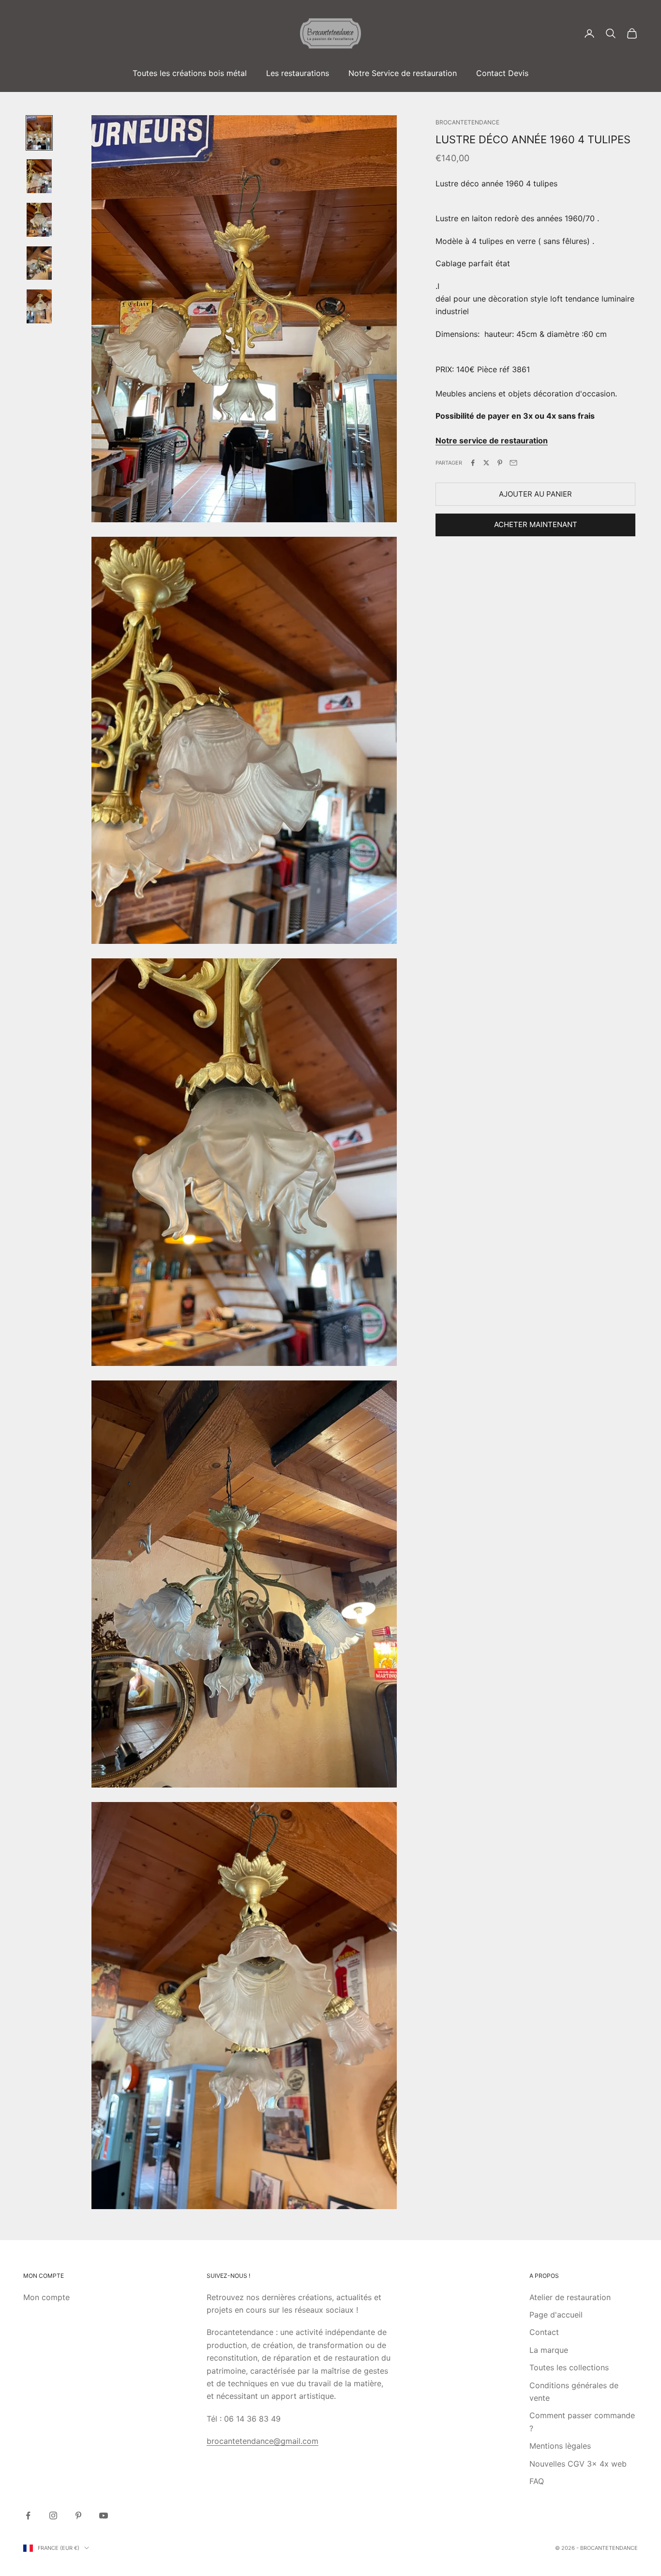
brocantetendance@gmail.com (263, 2441)
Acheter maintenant (536, 524)
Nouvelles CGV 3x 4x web (578, 2464)
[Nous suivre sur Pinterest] (78, 2515)
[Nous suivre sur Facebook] (28, 2515)
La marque (549, 2350)
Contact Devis (502, 73)
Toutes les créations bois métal (190, 73)
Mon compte (46, 2297)
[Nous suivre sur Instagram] (53, 2515)
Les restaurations (298, 73)
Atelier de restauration (570, 2297)
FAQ (537, 2481)
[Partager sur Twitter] (486, 463)
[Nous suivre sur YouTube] (104, 2515)
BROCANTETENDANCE (467, 122)
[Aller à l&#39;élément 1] (39, 133)
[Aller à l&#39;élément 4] (39, 263)
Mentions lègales (560, 2446)
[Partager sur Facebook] (473, 463)
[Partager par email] (513, 463)
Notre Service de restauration (403, 73)
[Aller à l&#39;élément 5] (39, 306)
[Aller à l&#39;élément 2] (39, 176)
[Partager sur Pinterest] (500, 463)
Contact (544, 2332)
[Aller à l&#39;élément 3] (39, 220)
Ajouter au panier (535, 494)
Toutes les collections (569, 2367)
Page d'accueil (556, 2315)
